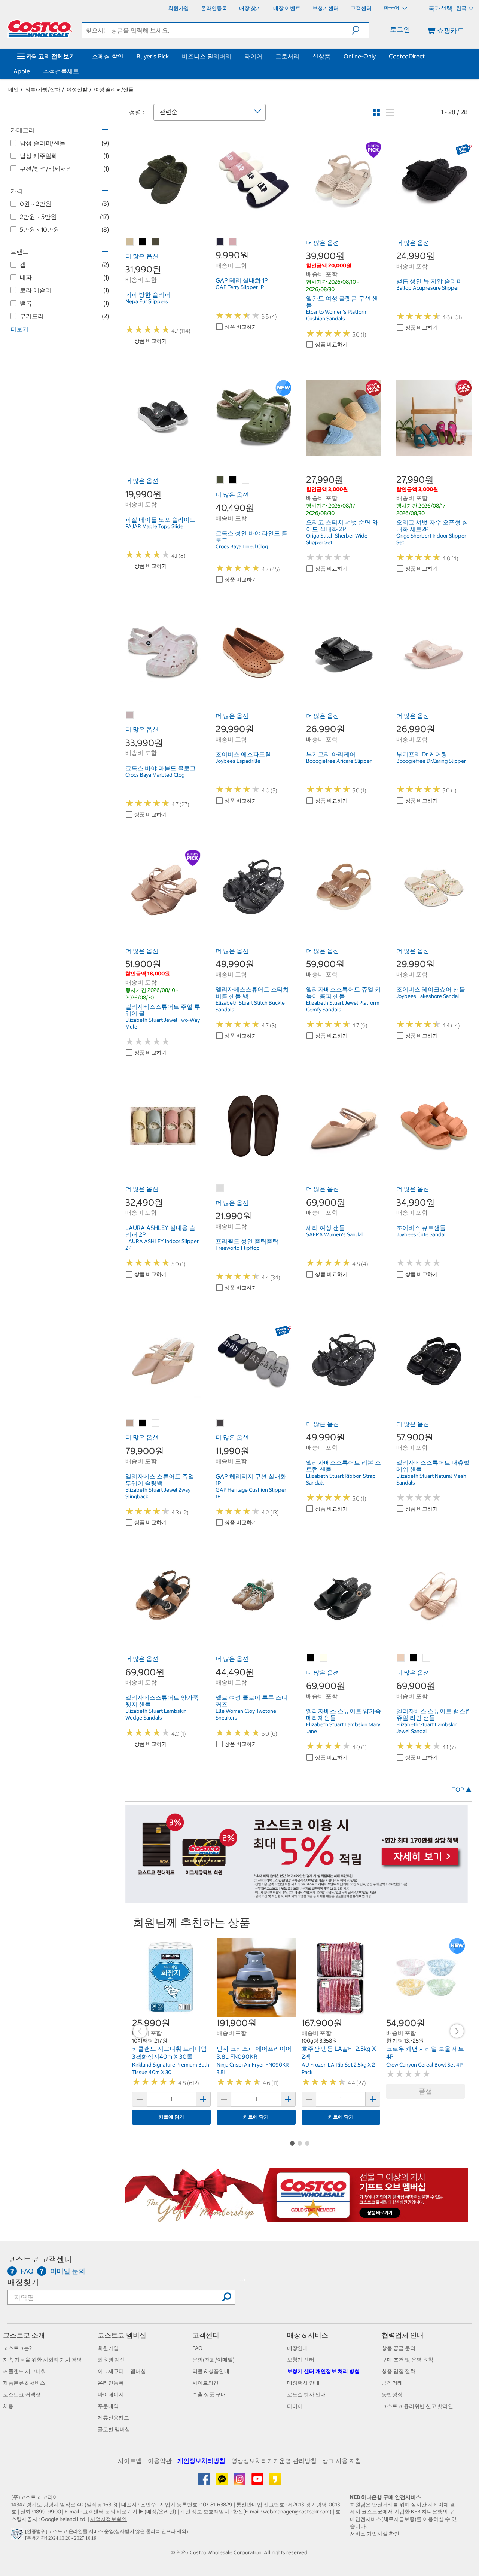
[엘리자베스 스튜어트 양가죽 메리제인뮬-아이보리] (324, 1658)
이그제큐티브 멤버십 (122, 2371)
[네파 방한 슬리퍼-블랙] (143, 242)
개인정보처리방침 (201, 2461)
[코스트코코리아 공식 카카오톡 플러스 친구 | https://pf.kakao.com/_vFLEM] (222, 2482)
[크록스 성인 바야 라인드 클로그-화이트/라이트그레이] (246, 480)
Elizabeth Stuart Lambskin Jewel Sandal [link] (427, 1728)
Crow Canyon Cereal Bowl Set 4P (424, 2065)
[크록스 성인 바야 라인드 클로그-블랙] (233, 480)
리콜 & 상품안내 (211, 2371)
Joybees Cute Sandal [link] (421, 1234)
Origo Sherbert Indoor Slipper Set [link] (431, 539)
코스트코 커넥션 (22, 2394)
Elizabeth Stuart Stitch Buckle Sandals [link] (250, 1006)
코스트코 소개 (24, 2335)
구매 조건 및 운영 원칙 (408, 2360)
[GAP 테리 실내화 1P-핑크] (233, 242)
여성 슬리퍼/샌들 (114, 89)
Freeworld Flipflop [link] (238, 1248)
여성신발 (77, 89)
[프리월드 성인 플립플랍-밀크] (220, 1188)
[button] (360, 30)
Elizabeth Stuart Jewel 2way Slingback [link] (158, 1493)
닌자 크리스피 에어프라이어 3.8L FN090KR (254, 2053)
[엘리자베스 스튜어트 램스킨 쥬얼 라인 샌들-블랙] (414, 1658)
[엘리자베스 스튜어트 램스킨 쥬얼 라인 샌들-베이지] (401, 1658)
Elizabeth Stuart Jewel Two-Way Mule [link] (163, 1023)
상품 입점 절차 (399, 2371)
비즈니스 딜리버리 (207, 56)
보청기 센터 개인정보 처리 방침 (323, 2371)
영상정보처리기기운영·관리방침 (274, 2461)
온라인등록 (111, 2383)
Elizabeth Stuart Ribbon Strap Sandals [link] (341, 1479)
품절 (425, 2091)
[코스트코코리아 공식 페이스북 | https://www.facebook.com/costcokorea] (205, 2482)
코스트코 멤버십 (122, 2335)
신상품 (321, 56)
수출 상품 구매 (209, 2394)
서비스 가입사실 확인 (375, 2534)
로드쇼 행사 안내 (306, 2394)
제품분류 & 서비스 (24, 2383)
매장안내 (298, 2348)
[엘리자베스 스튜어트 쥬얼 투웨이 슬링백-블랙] (143, 1424)
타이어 (253, 56)
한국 (461, 8)
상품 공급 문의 (399, 2348)
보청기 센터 (301, 2360)
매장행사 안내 (303, 2383)
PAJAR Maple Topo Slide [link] (154, 526)
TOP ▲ (462, 1790)
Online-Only (360, 56)
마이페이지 (111, 2394)
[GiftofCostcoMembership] (297, 2219)
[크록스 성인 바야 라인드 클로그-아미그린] (220, 480)
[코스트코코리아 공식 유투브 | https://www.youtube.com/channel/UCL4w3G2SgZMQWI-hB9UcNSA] (258, 2482)
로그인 (400, 29)
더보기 (19, 329)
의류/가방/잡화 (43, 89)
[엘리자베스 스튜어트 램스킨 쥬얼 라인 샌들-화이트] (427, 1658)
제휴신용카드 (113, 2418)
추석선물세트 (61, 71)
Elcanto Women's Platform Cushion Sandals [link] (337, 315)
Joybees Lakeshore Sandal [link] (428, 996)
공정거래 (392, 2383)
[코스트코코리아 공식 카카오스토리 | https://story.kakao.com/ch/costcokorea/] (275, 2482)
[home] (40, 29)
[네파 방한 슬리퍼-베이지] (130, 242)
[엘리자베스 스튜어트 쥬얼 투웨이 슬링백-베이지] (130, 1424)
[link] (163, 213)
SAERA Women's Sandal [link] (335, 1234)
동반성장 (392, 2394)
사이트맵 (130, 2461)
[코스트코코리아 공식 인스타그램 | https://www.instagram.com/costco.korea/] (240, 2482)
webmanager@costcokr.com (296, 2512)
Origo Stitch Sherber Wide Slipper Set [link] (337, 539)
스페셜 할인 (108, 56)
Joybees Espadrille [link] (238, 761)
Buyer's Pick (153, 56)
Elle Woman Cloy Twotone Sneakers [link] (246, 1714)
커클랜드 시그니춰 (25, 2371)
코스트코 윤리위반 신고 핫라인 (417, 2406)
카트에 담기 (171, 2117)
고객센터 (206, 2335)
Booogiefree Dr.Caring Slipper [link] (431, 761)
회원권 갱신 (111, 2360)
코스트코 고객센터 (40, 2259)
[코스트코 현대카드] (297, 1900)
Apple (22, 71)
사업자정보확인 (109, 2519)
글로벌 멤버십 (114, 2429)
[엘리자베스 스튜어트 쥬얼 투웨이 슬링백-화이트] (156, 1424)
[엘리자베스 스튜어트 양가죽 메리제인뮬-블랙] (311, 1658)
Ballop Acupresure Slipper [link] (428, 288)
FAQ (197, 2348)
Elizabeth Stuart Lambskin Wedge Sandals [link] (156, 1714)
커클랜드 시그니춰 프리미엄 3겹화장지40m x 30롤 (170, 2053)
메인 (13, 89)
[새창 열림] (18, 2536)
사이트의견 (205, 2383)
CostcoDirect (407, 56)
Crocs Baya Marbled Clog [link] (155, 775)
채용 (8, 2406)
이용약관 (160, 2461)
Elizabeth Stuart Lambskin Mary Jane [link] (343, 1728)
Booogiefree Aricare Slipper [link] (339, 761)
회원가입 (108, 2348)
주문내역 (108, 2406)
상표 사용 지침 (342, 2461)
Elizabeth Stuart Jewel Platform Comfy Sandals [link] (343, 1006)
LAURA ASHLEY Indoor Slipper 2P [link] (162, 1245)
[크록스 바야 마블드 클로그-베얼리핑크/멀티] (130, 715)
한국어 (392, 8)
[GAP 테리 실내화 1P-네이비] (220, 242)
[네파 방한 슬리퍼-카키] (156, 242)
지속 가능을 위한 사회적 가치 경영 (42, 2360)
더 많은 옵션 (142, 256)
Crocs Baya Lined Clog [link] (242, 546)
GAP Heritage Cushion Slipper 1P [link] (251, 1493)
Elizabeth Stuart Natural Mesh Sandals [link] (431, 1479)
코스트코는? (17, 2348)
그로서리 (287, 56)
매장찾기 (23, 2282)
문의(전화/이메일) (213, 2360)
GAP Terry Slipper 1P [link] (240, 287)
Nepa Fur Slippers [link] (147, 301)
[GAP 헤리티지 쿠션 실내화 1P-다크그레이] (220, 1424)
